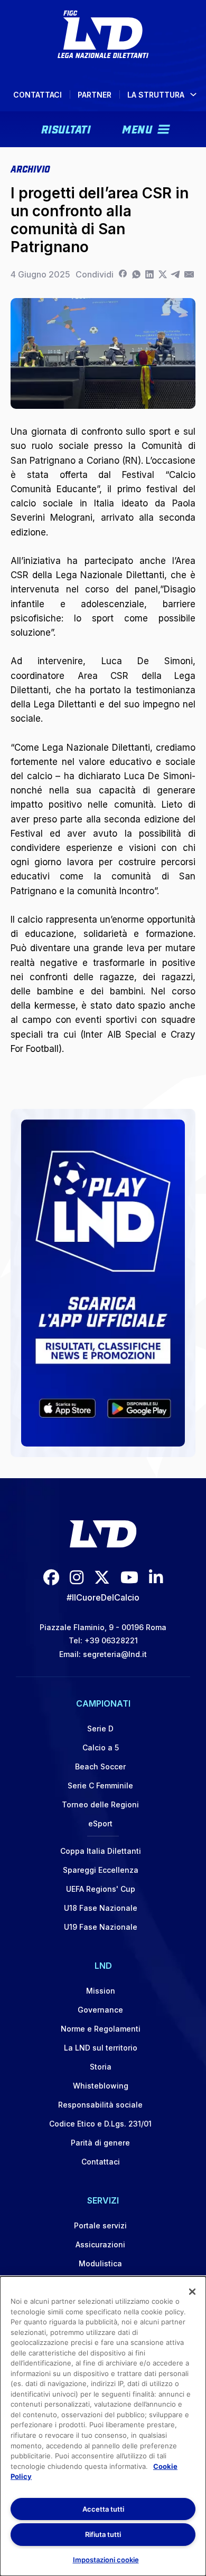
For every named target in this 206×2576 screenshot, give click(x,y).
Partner (95, 95)
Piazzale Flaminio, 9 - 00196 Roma (103, 1627)
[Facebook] (123, 274)
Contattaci (38, 95)
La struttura (156, 95)
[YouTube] (129, 1577)
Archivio (30, 168)
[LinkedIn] (149, 274)
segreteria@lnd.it (115, 1654)
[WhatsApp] (136, 274)
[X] (162, 274)
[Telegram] (176, 274)
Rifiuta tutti (103, 2534)
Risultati (66, 128)
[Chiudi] (192, 2292)
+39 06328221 (111, 1640)
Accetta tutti (103, 2509)
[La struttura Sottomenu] (193, 94)
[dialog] (103, 2426)
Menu (137, 128)
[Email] (189, 274)
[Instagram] (77, 1577)
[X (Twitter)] (102, 1577)
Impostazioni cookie (106, 2560)
